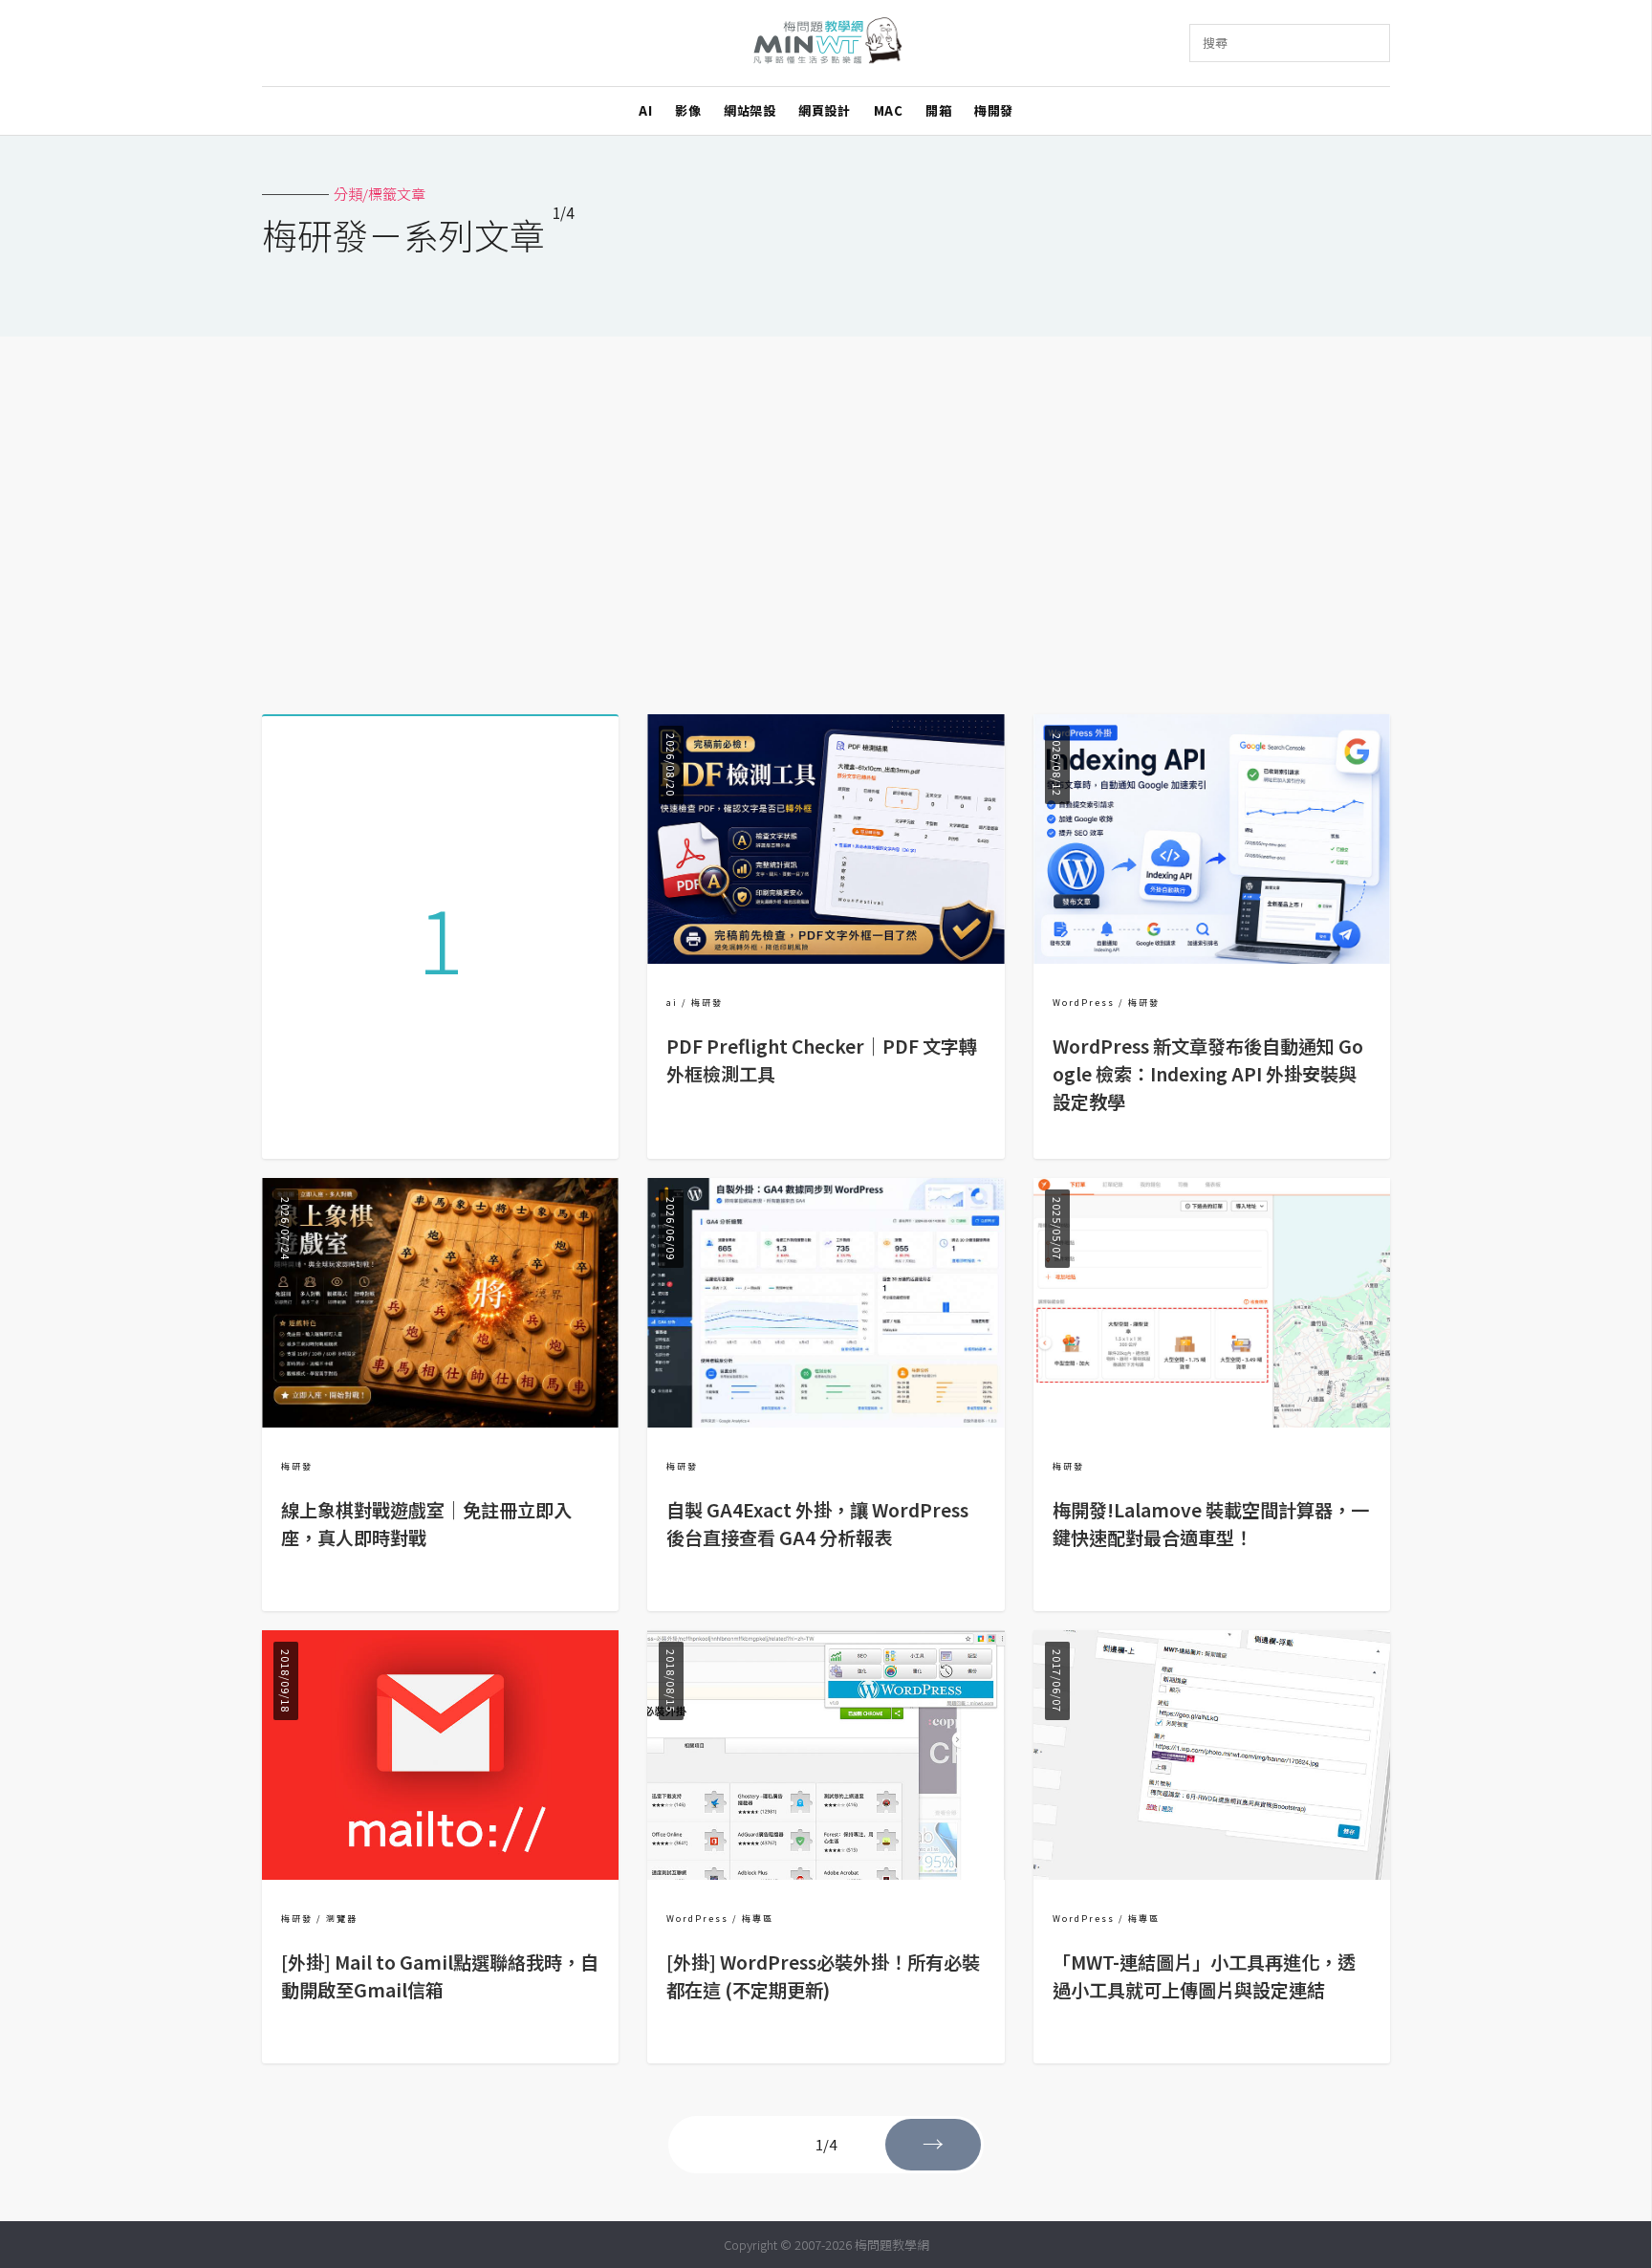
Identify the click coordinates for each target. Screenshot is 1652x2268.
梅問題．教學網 (826, 44)
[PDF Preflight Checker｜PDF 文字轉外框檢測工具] (826, 958)
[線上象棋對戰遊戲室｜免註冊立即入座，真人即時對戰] (440, 1421)
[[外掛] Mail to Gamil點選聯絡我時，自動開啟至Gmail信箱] (440, 1874)
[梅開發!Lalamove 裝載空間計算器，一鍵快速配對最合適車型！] (1212, 1421)
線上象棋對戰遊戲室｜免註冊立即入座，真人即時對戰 (426, 1524)
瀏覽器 (342, 1919)
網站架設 (750, 110)
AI (645, 110)
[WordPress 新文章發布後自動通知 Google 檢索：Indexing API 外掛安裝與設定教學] (1212, 958)
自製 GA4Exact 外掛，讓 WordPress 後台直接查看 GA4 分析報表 (817, 1524)
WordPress (1084, 1003)
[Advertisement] (826, 518)
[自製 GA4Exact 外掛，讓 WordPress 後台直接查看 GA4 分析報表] (826, 1421)
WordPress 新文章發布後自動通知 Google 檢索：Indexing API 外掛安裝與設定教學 (1208, 1074)
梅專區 (758, 1919)
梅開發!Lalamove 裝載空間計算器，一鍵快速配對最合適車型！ (1211, 1524)
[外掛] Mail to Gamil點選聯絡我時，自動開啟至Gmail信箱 (440, 1976)
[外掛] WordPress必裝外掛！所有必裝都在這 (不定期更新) (823, 1976)
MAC (889, 110)
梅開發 (994, 110)
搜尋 (1215, 43)
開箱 (938, 110)
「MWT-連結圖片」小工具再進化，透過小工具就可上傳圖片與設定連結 (1204, 1976)
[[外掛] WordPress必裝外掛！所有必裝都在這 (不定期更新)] (826, 1874)
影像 (688, 110)
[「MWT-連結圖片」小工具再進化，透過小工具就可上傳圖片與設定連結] (1212, 1874)
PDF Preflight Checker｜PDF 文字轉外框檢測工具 (822, 1060)
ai (672, 1003)
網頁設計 (824, 110)
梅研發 (707, 1003)
